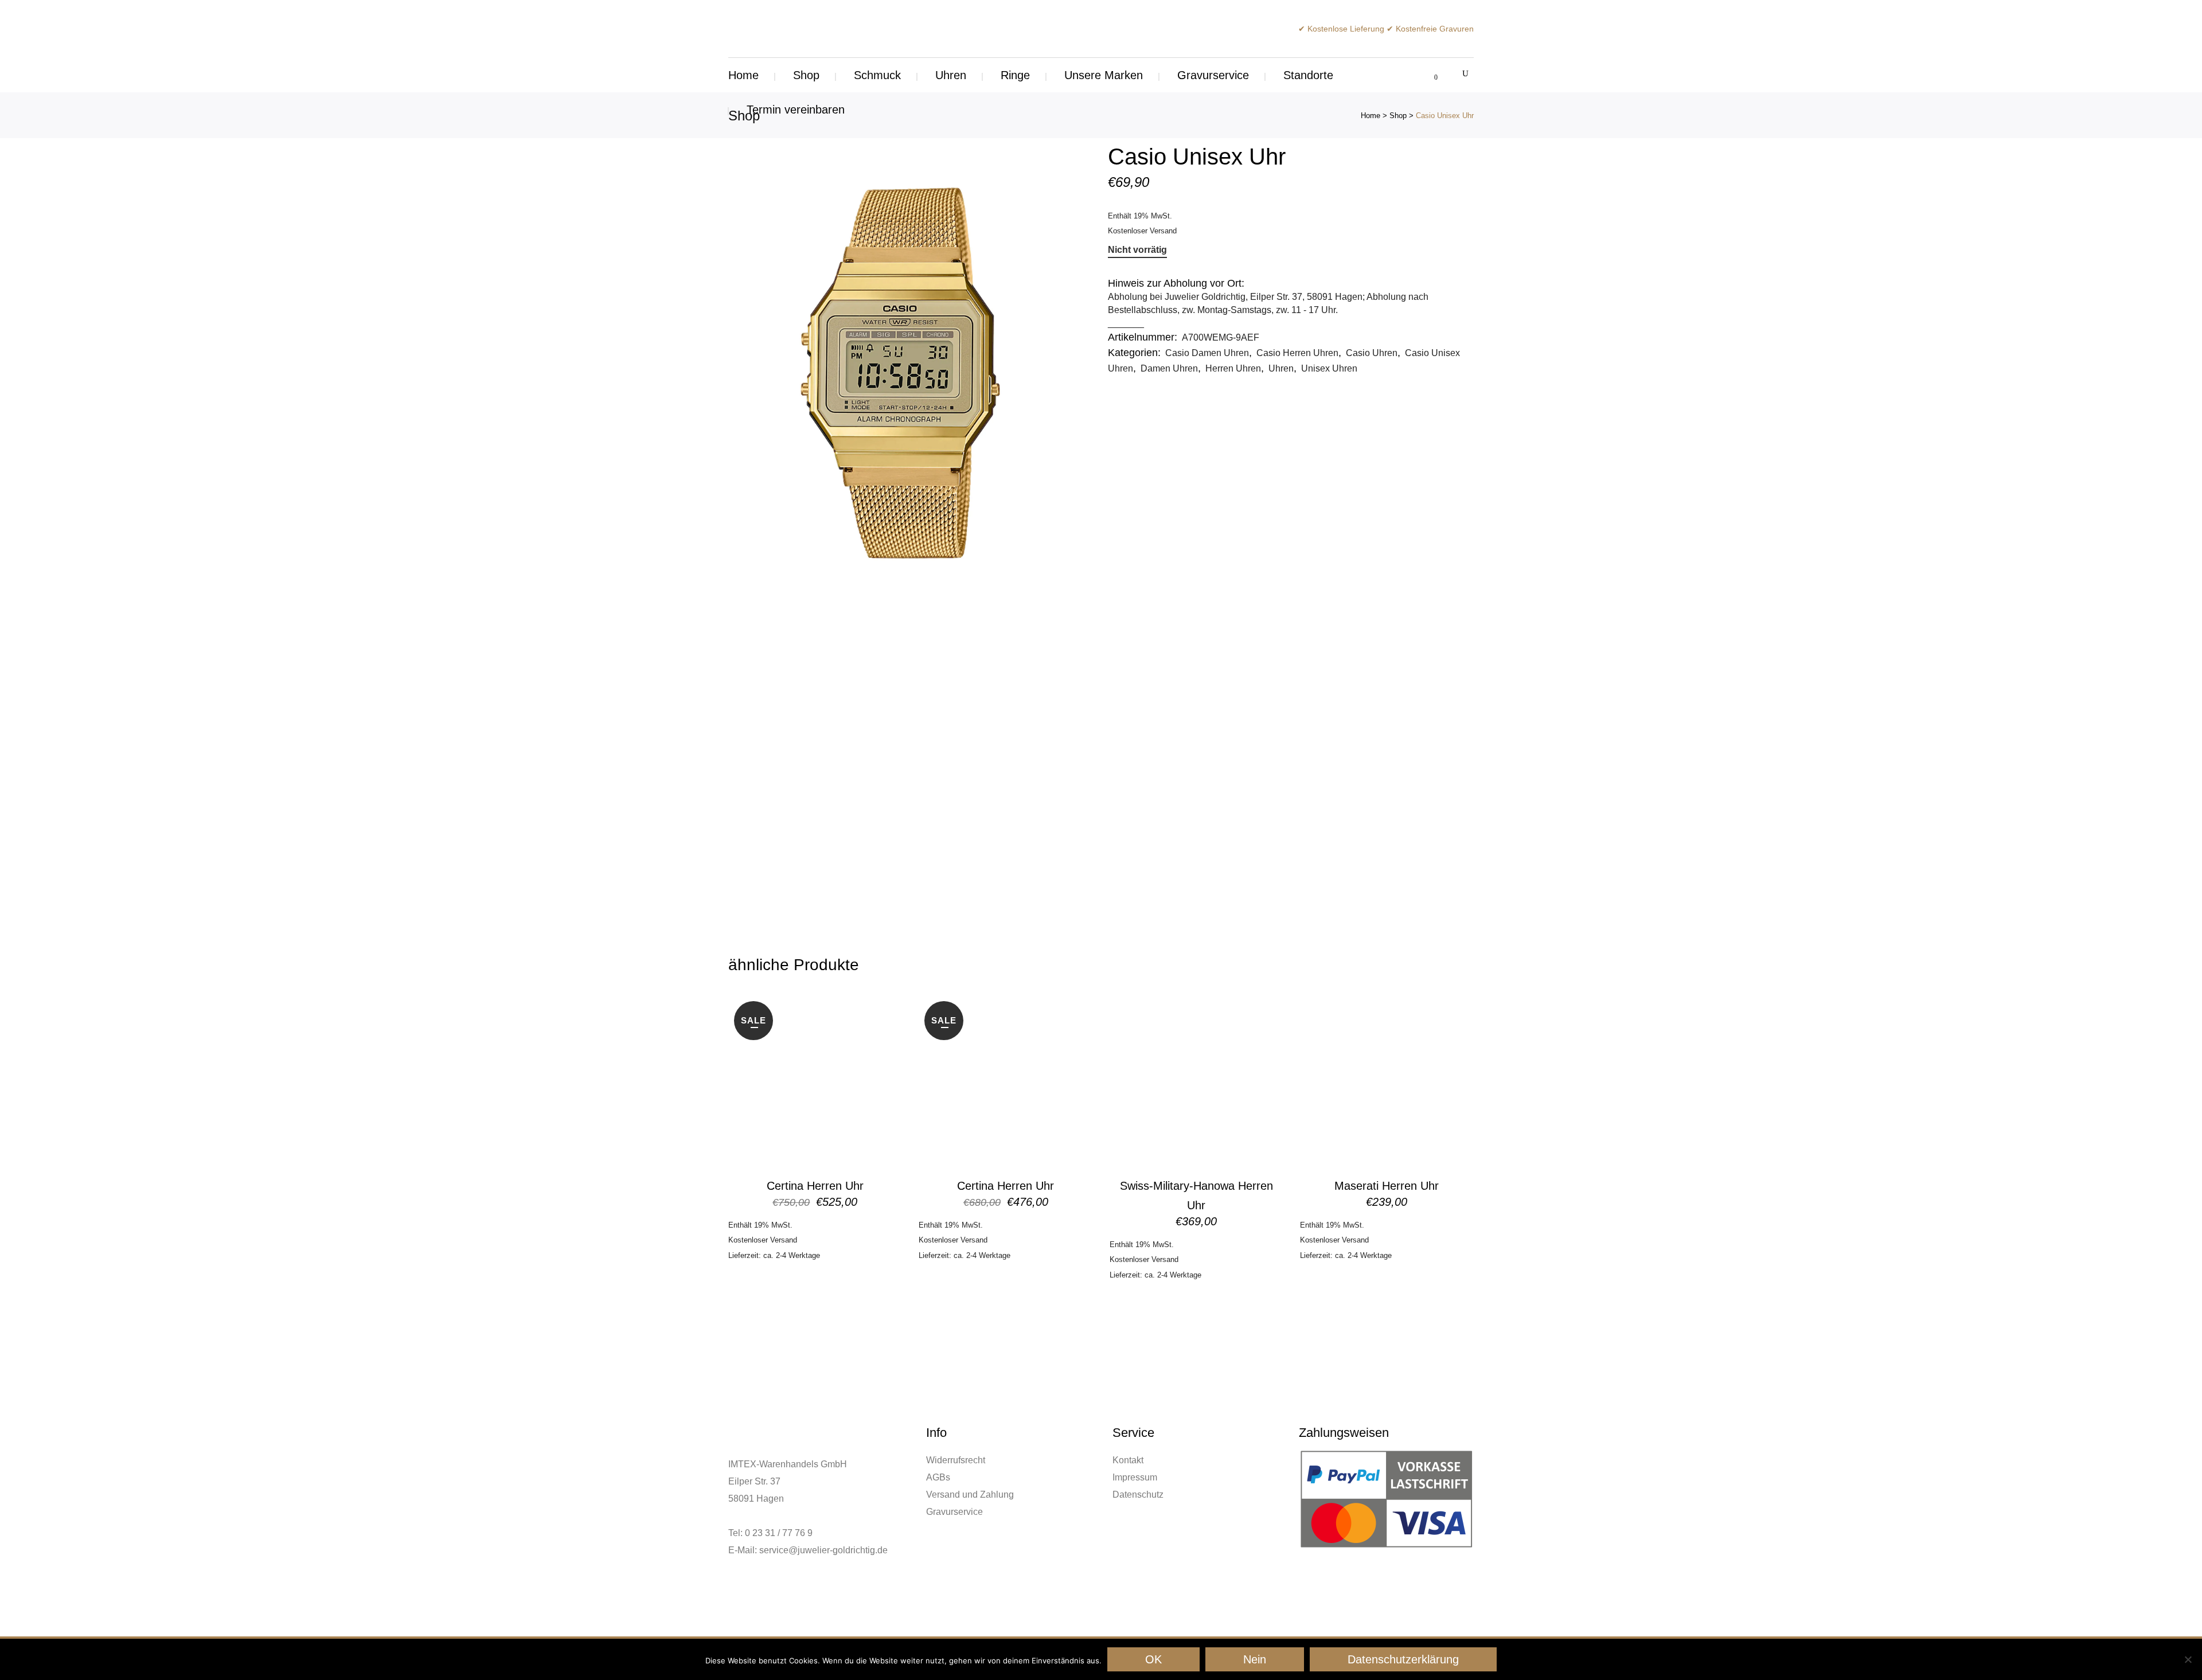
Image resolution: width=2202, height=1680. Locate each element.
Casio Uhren (1372, 353)
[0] (1429, 75)
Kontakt (1128, 1460)
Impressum (1135, 1477)
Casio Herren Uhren (1297, 353)
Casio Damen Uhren (1207, 353)
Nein (1255, 1659)
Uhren (1281, 368)
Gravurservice (954, 1512)
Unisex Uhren (1329, 368)
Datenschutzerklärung (1403, 1659)
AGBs (938, 1477)
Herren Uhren (1233, 368)
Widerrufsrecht (956, 1460)
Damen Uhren (1169, 368)
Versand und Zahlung (970, 1495)
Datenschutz (1138, 1495)
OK (1153, 1659)
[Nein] (2188, 1659)
